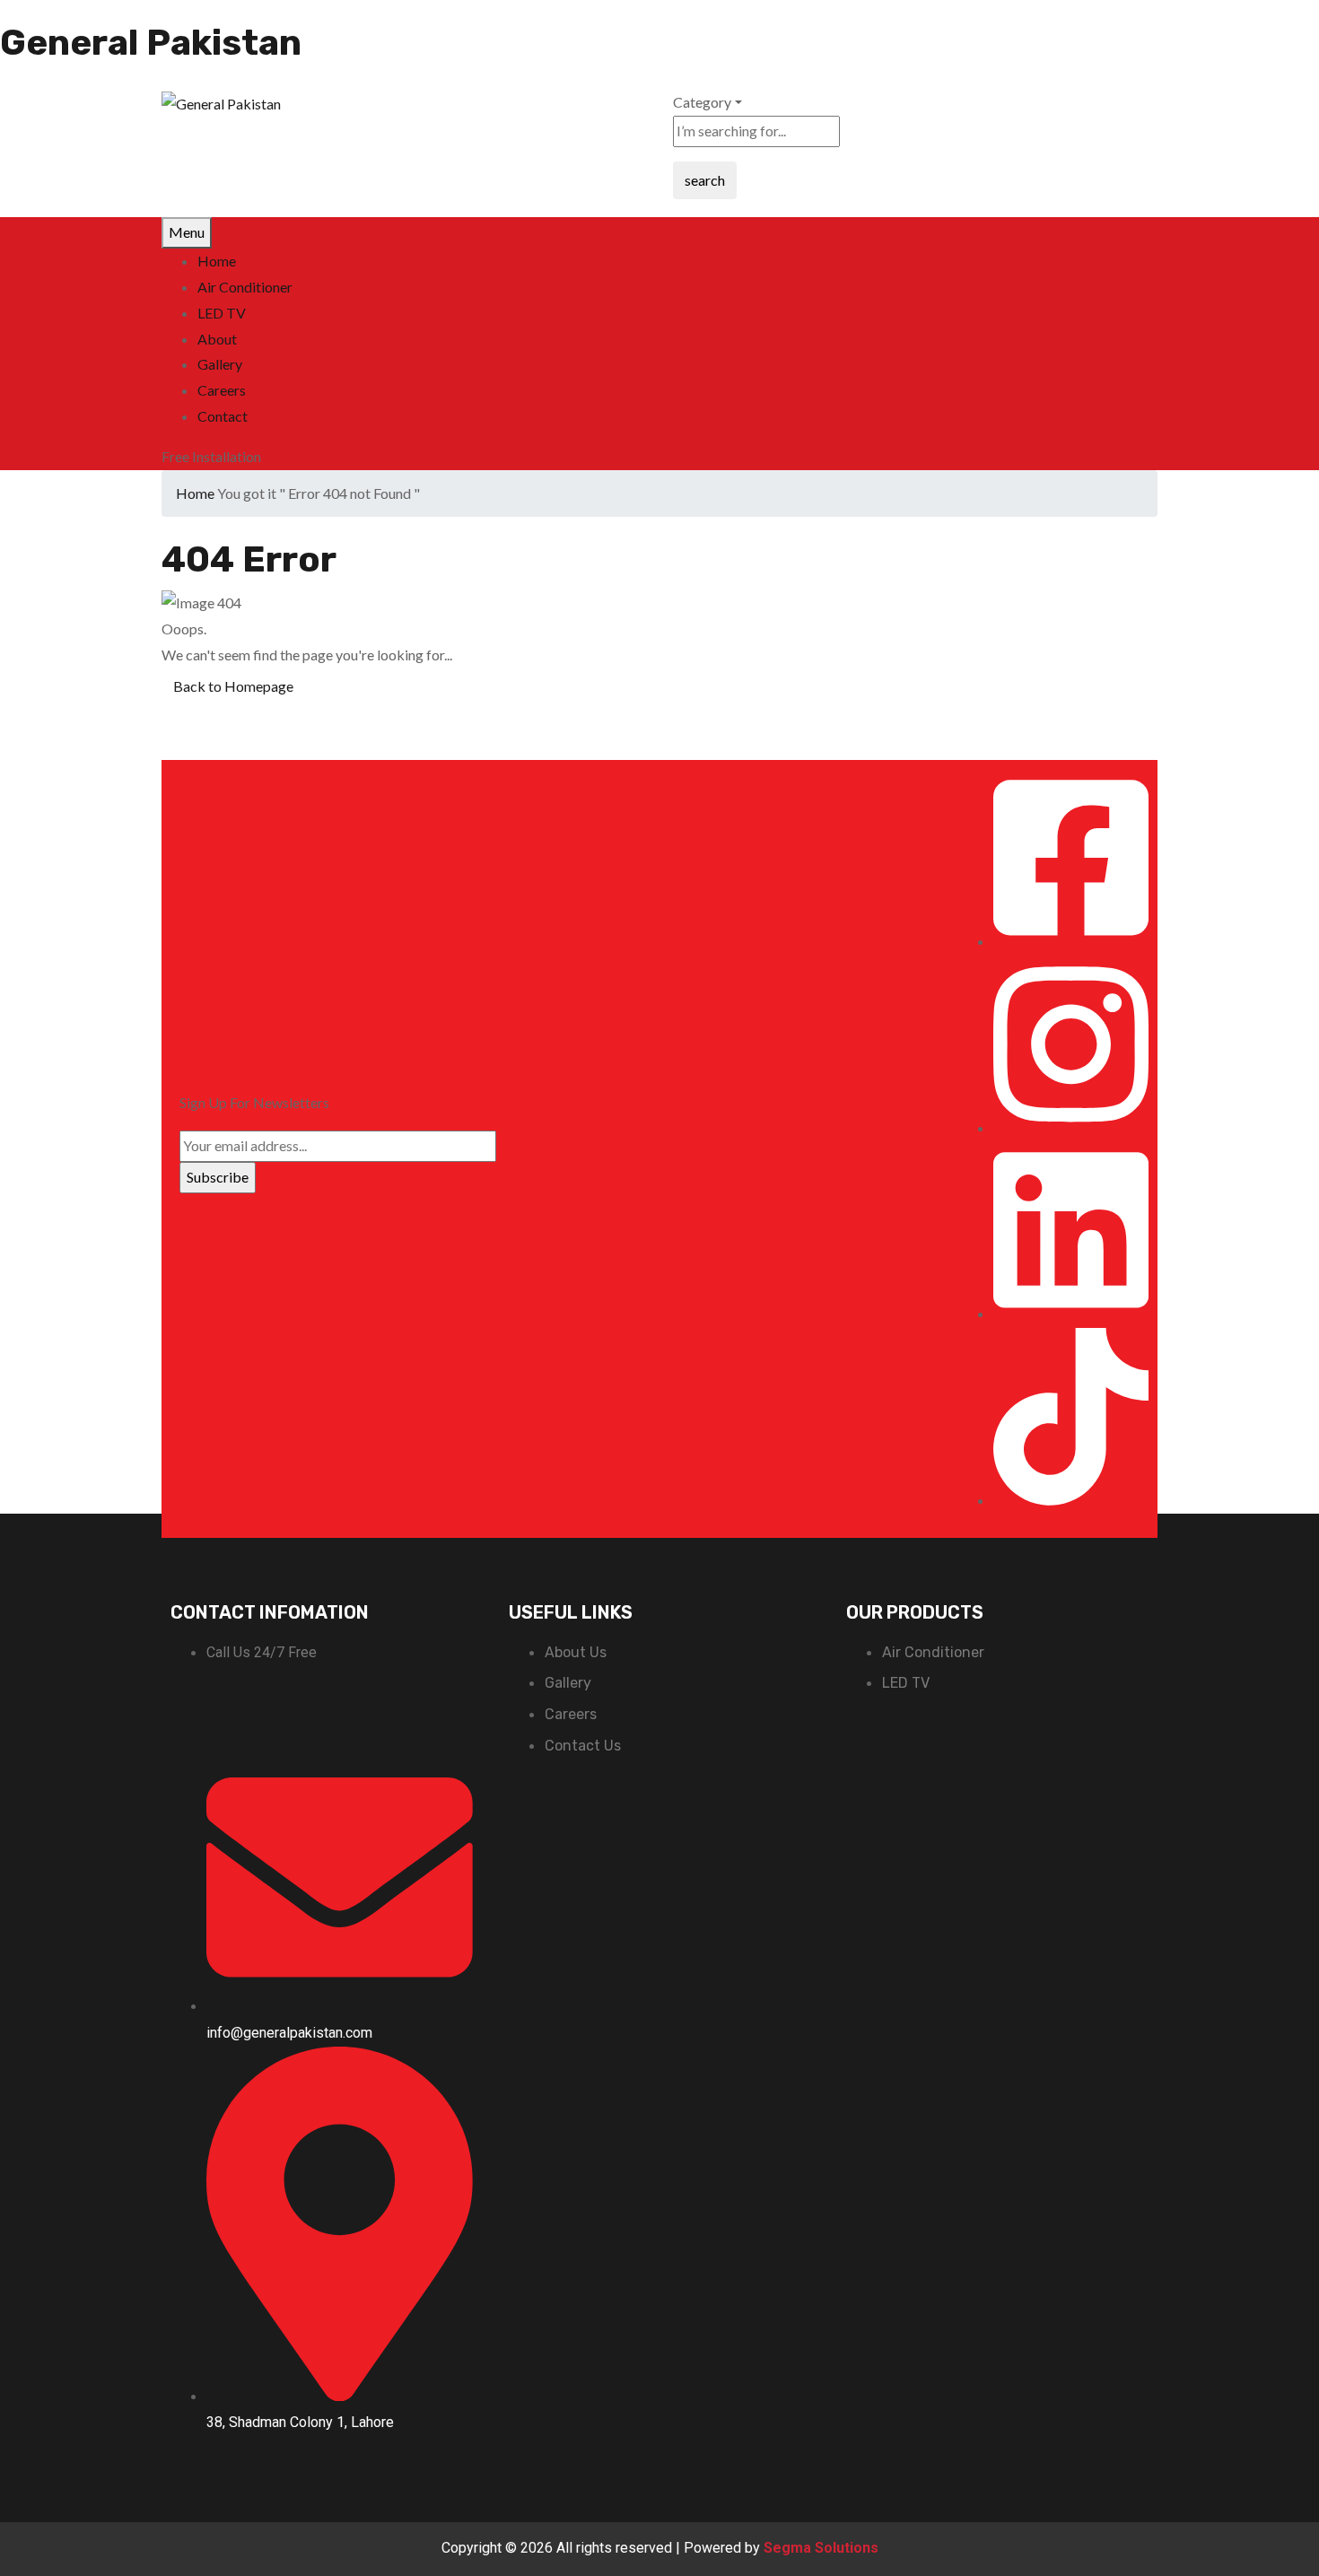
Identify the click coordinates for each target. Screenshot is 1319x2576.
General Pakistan (151, 43)
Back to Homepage (233, 686)
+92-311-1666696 (287, 1712)
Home (195, 493)
